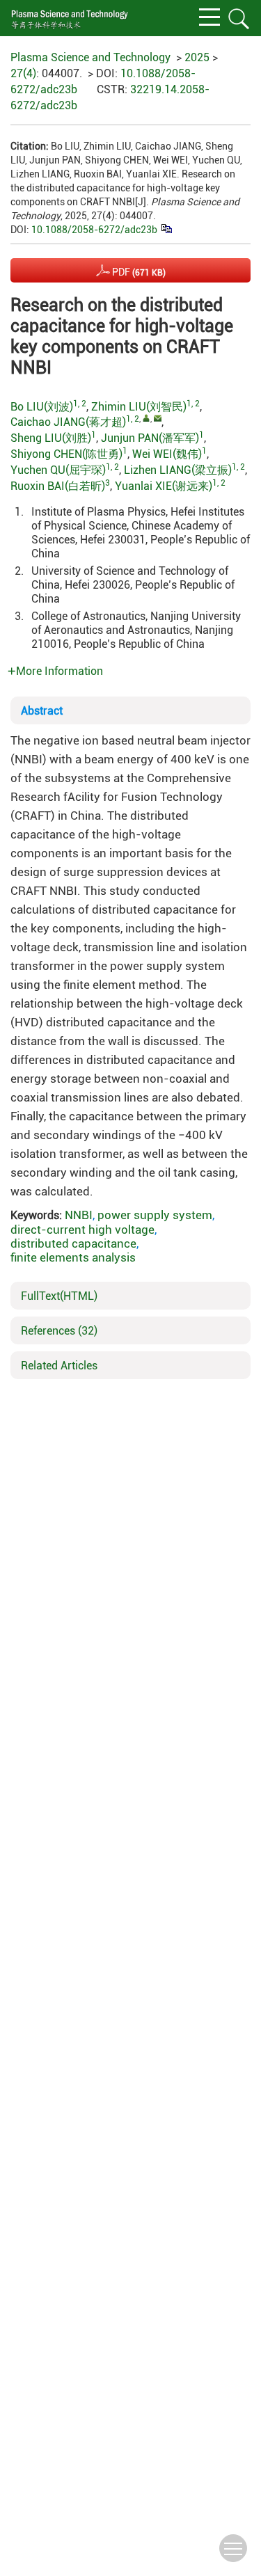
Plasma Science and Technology (90, 57)
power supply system (155, 1215)
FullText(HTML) (59, 1296)
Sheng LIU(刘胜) (51, 438)
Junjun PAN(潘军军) (150, 438)
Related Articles (59, 1366)
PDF (138, 272)
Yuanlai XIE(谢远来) (164, 486)
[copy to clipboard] (166, 228)
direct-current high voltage (82, 1230)
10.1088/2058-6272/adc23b (94, 230)
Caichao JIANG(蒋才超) (68, 422)
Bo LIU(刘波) (42, 407)
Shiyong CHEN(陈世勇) (66, 454)
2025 (197, 57)
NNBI (79, 1215)
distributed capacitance (73, 1243)
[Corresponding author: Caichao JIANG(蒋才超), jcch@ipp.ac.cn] (147, 418)
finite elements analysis (73, 1257)
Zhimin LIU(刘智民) (139, 407)
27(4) (23, 73)
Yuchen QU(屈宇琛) (58, 470)
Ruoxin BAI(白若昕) (58, 486)
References (59, 1331)
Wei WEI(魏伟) (167, 454)
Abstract (42, 711)
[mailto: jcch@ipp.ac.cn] (158, 418)
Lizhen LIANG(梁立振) (178, 470)
